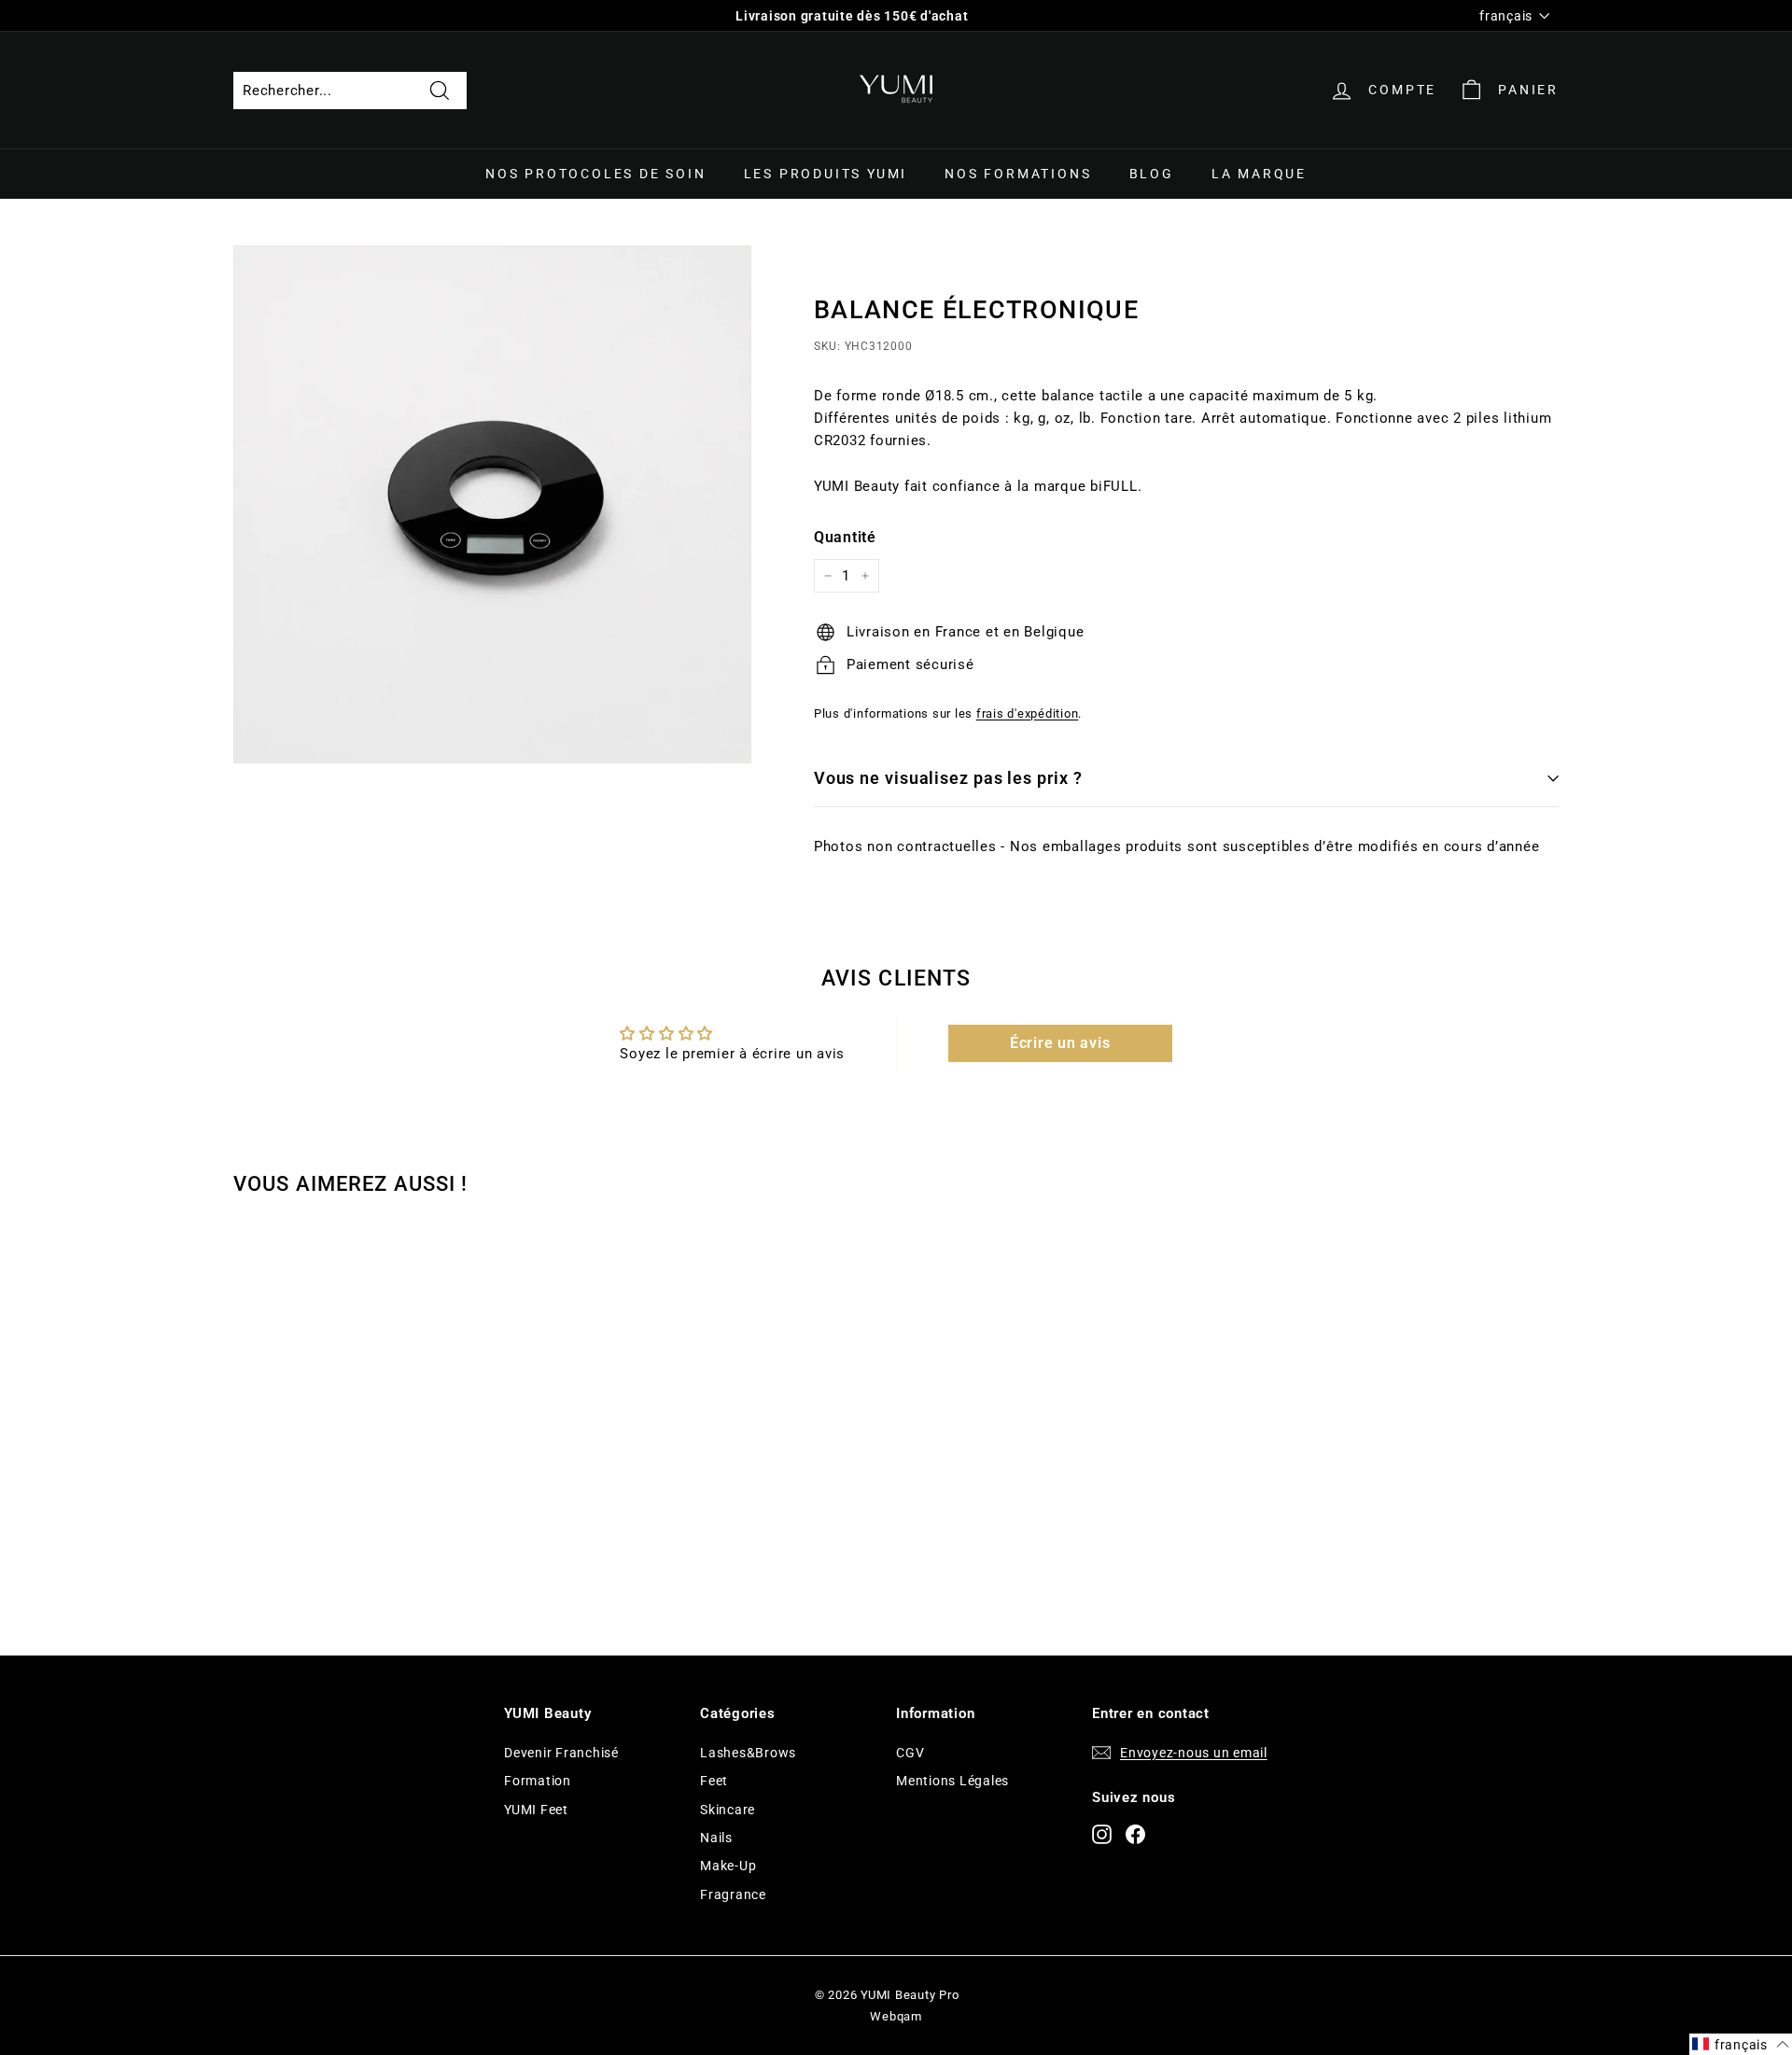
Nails (716, 1838)
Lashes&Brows (748, 1753)
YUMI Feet (536, 1810)
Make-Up (728, 1866)
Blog (1152, 174)
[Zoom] (492, 504)
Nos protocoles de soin (596, 174)
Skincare (728, 1810)
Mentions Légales (952, 1781)
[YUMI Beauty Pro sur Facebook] (1135, 1833)
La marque (1259, 174)
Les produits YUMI (826, 174)
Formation (538, 1781)
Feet (714, 1781)
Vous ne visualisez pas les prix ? (948, 778)
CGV (910, 1753)
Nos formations (1018, 174)
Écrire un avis (1060, 1043)
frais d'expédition (1028, 713)
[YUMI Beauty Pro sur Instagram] (1102, 1833)
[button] (1741, 2044)
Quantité (845, 537)
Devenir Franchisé (561, 1753)
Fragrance (733, 1894)
